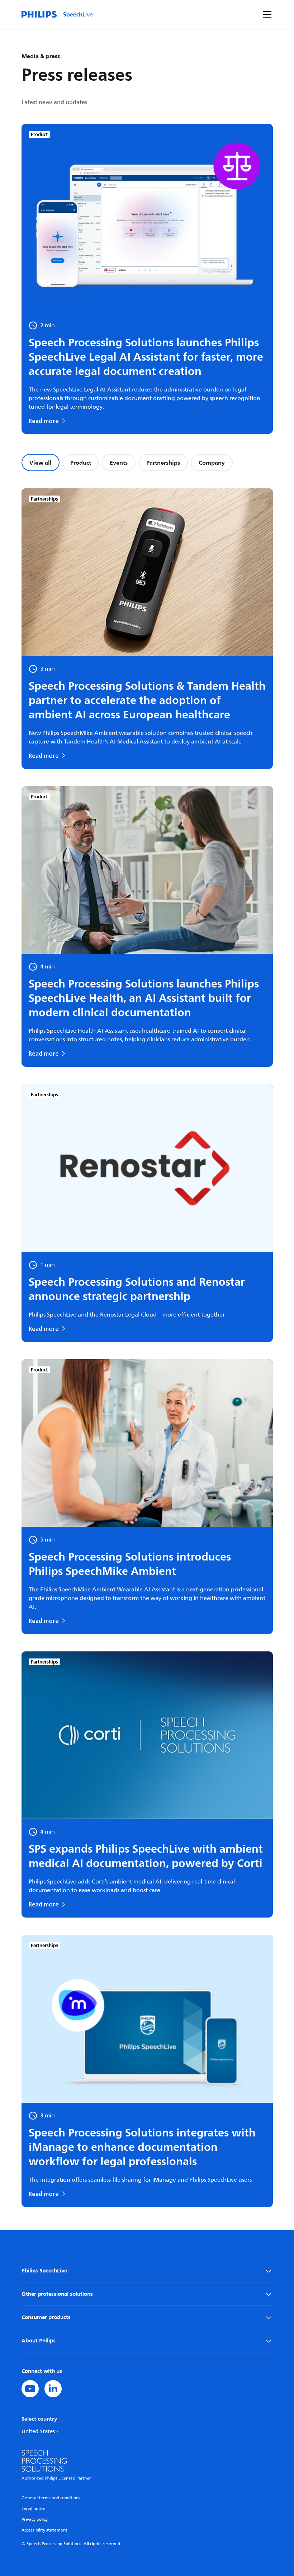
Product (81, 463)
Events (119, 463)
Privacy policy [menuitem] (35, 2519)
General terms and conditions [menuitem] (51, 2498)
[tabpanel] (147, 1348)
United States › (40, 2432)
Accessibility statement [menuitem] (44, 2530)
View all (41, 463)
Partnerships (163, 463)
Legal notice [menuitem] (34, 2509)
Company (212, 463)
